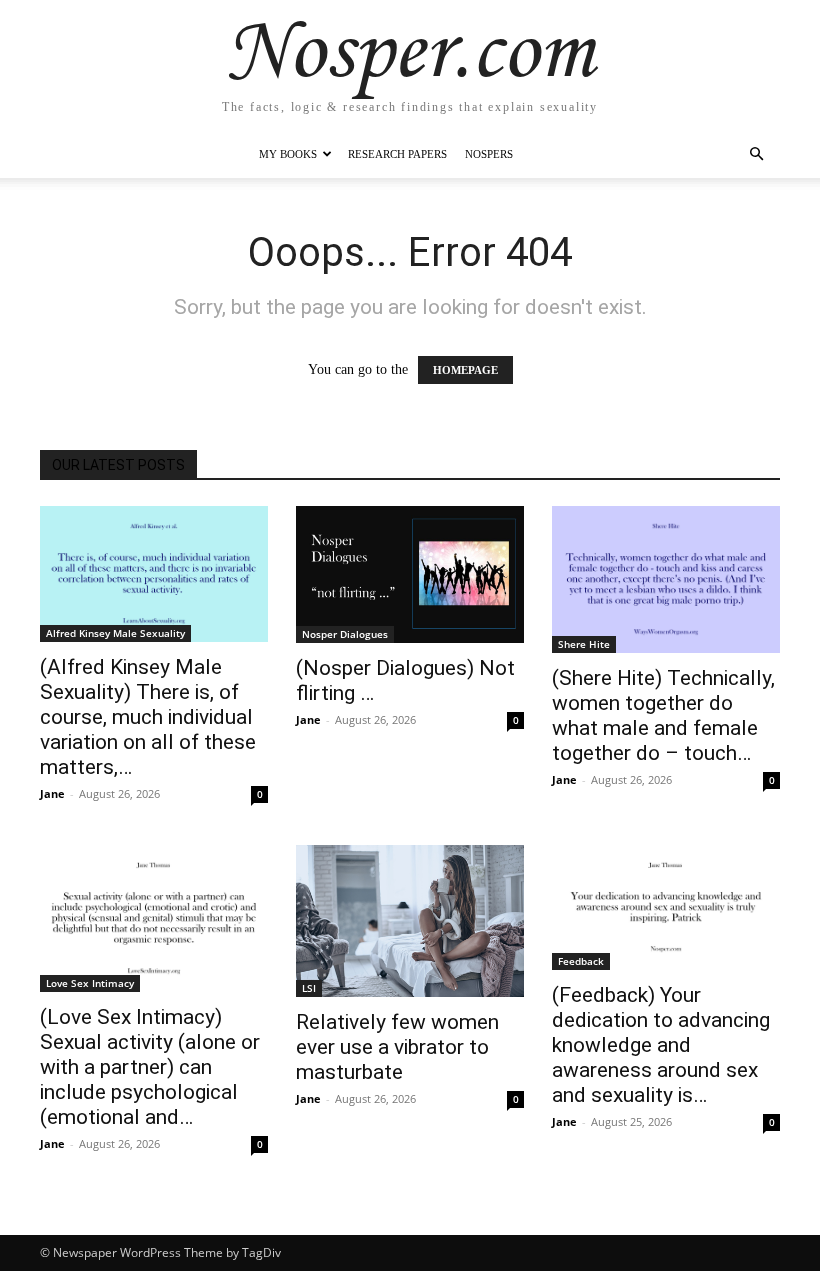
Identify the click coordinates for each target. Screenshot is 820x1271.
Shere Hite (584, 644)
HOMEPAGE (465, 370)
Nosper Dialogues (345, 634)
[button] (756, 154)
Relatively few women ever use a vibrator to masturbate (397, 1047)
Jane (52, 793)
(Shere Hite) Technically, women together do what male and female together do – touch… (663, 715)
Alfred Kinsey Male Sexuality (115, 633)
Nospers (489, 154)
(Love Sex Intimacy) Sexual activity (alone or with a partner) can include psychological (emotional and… (150, 1067)
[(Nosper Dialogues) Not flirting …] (410, 574)
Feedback (581, 961)
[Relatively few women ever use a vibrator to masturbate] (410, 921)
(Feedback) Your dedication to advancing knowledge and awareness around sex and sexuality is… (661, 1045)
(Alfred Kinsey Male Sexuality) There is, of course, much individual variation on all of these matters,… (148, 717)
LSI (309, 988)
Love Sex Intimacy (90, 983)
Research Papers (397, 154)
